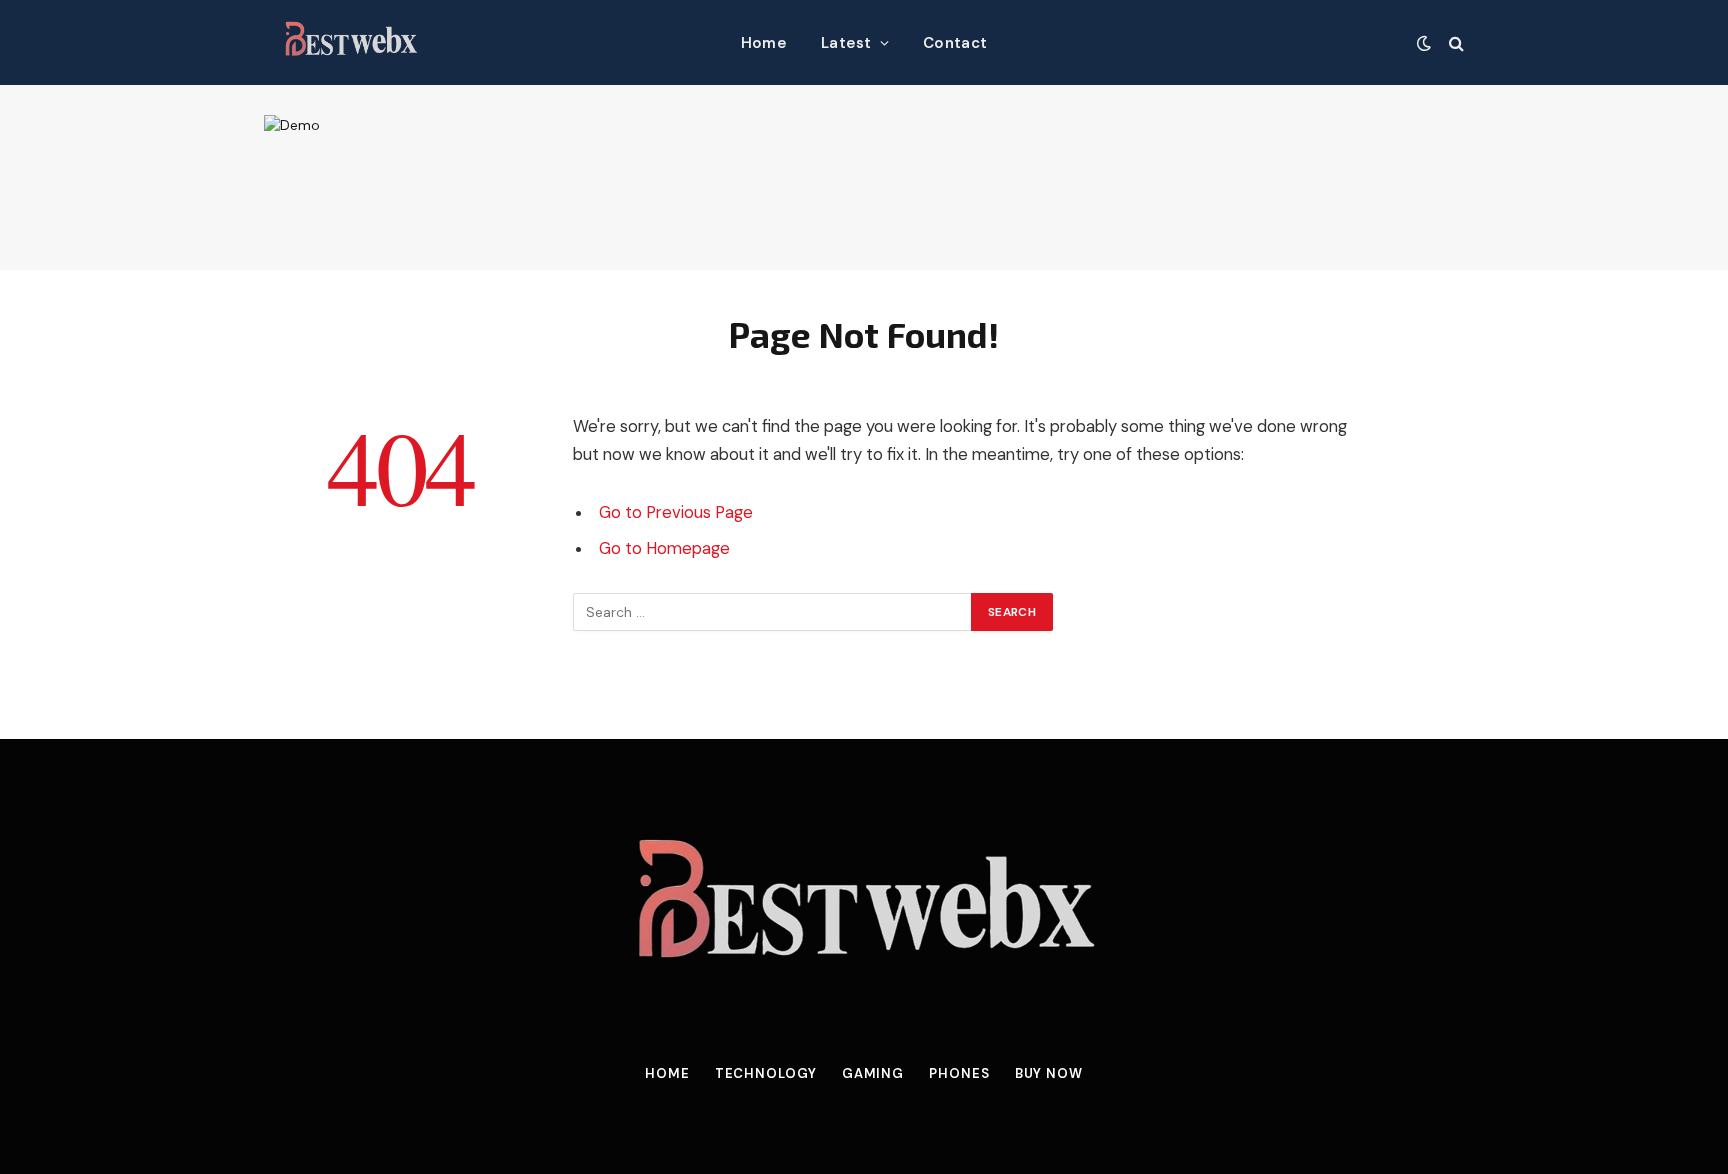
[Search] (1454, 42)
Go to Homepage (664, 548)
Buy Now (1049, 1073)
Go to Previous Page (676, 512)
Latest (846, 43)
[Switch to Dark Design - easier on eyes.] (1424, 43)
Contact (955, 43)
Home (764, 43)
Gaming (873, 1073)
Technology (766, 1073)
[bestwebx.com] (350, 42)
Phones (959, 1073)
